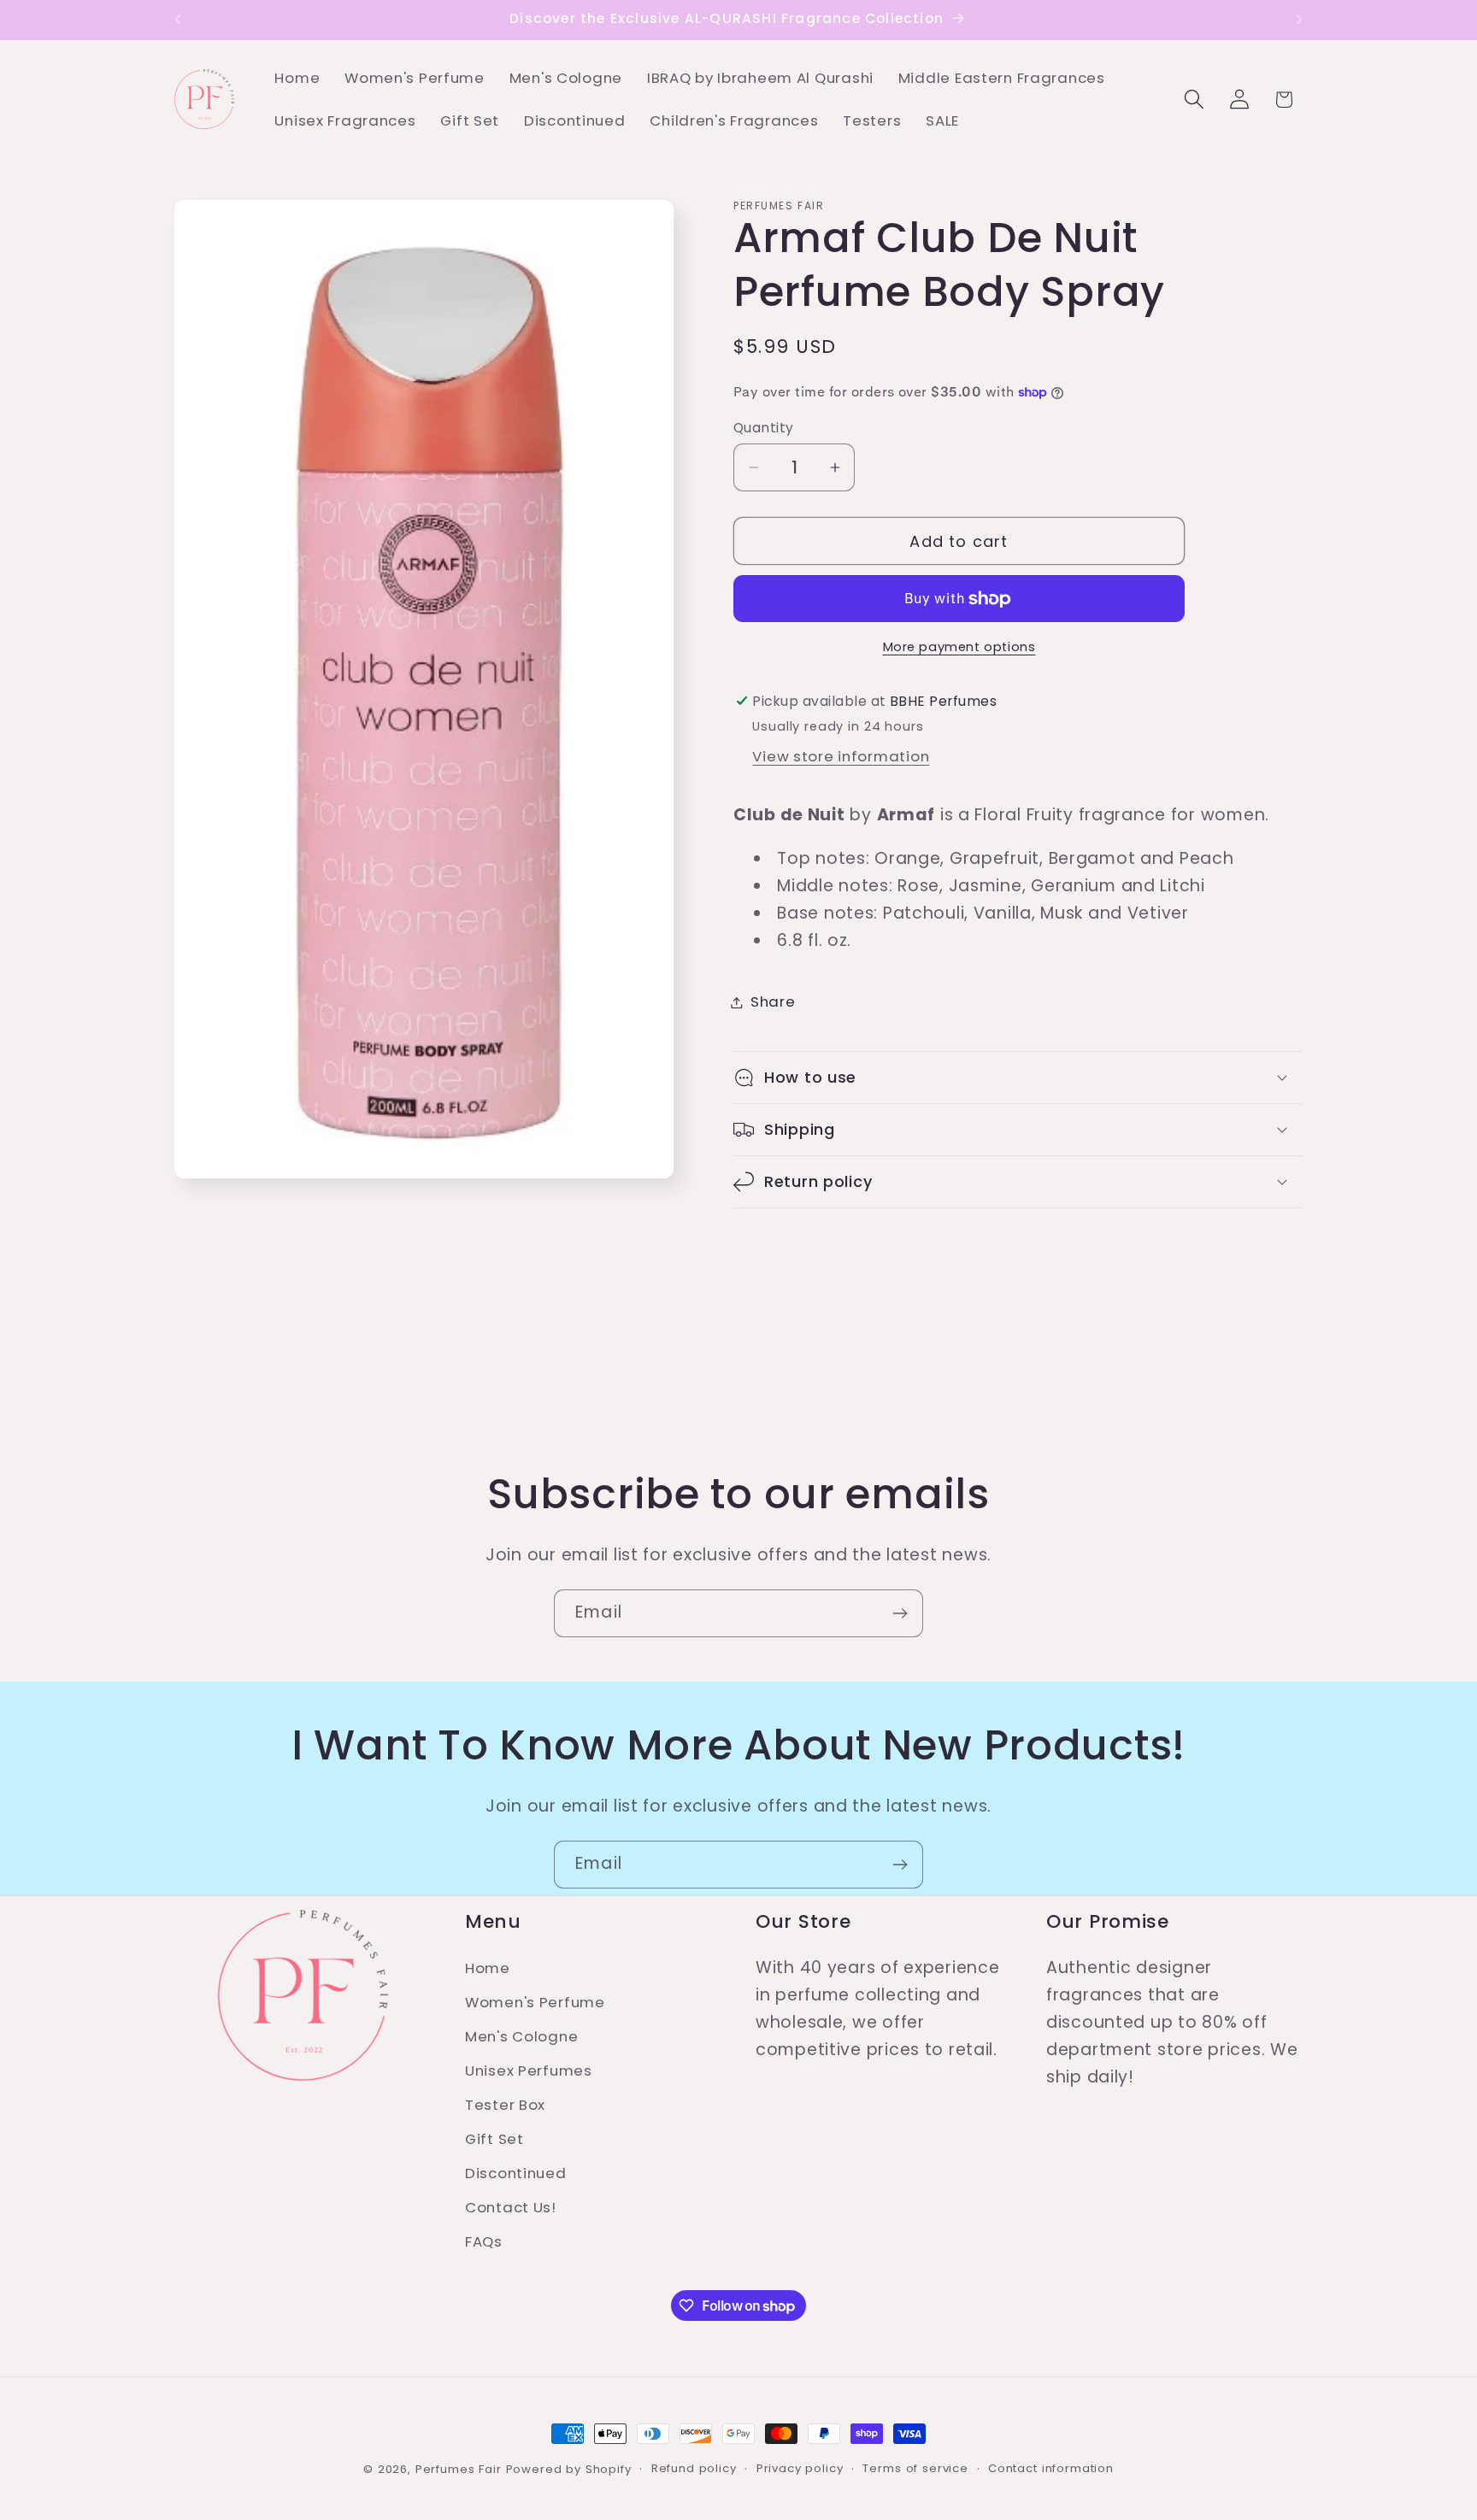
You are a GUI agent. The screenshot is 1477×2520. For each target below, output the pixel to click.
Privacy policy (800, 2468)
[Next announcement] (1299, 20)
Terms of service (915, 2468)
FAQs (484, 2241)
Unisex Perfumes (529, 2071)
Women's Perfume (535, 2002)
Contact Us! (511, 2207)
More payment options (959, 647)
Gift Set (494, 2139)
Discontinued (516, 2173)
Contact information (1051, 2468)
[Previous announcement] (178, 20)
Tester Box (505, 2105)
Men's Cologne (521, 2036)
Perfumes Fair (459, 2469)
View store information (841, 756)
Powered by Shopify (569, 2469)
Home (488, 1968)
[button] (1194, 100)
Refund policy (694, 2468)
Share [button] (773, 1002)
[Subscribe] (900, 1613)
